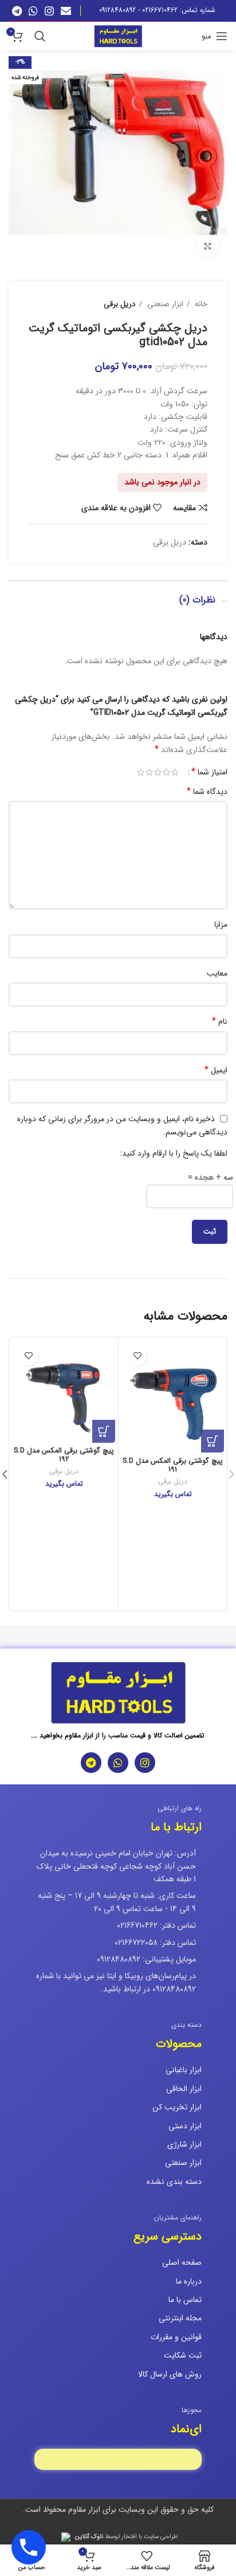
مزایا (221, 925)
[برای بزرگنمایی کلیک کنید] (207, 246)
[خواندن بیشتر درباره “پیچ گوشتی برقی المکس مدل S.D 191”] (213, 1441)
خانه (200, 304)
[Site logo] (118, 36)
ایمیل (216, 1070)
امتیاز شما (209, 772)
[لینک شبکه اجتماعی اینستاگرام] (49, 11)
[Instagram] (145, 1763)
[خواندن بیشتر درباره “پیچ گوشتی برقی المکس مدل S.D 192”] (104, 1431)
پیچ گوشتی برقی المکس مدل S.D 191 (173, 1465)
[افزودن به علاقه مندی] (137, 1356)
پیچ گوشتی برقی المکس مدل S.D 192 (64, 1455)
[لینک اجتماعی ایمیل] (66, 11)
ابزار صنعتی (164, 304)
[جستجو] (40, 36)
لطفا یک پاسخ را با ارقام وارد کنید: (174, 1153)
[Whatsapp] (118, 1763)
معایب (217, 973)
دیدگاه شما (207, 792)
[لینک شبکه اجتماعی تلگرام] (17, 11)
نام (220, 1021)
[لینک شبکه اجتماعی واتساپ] (33, 11)
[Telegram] (91, 1763)
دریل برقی (120, 304)
